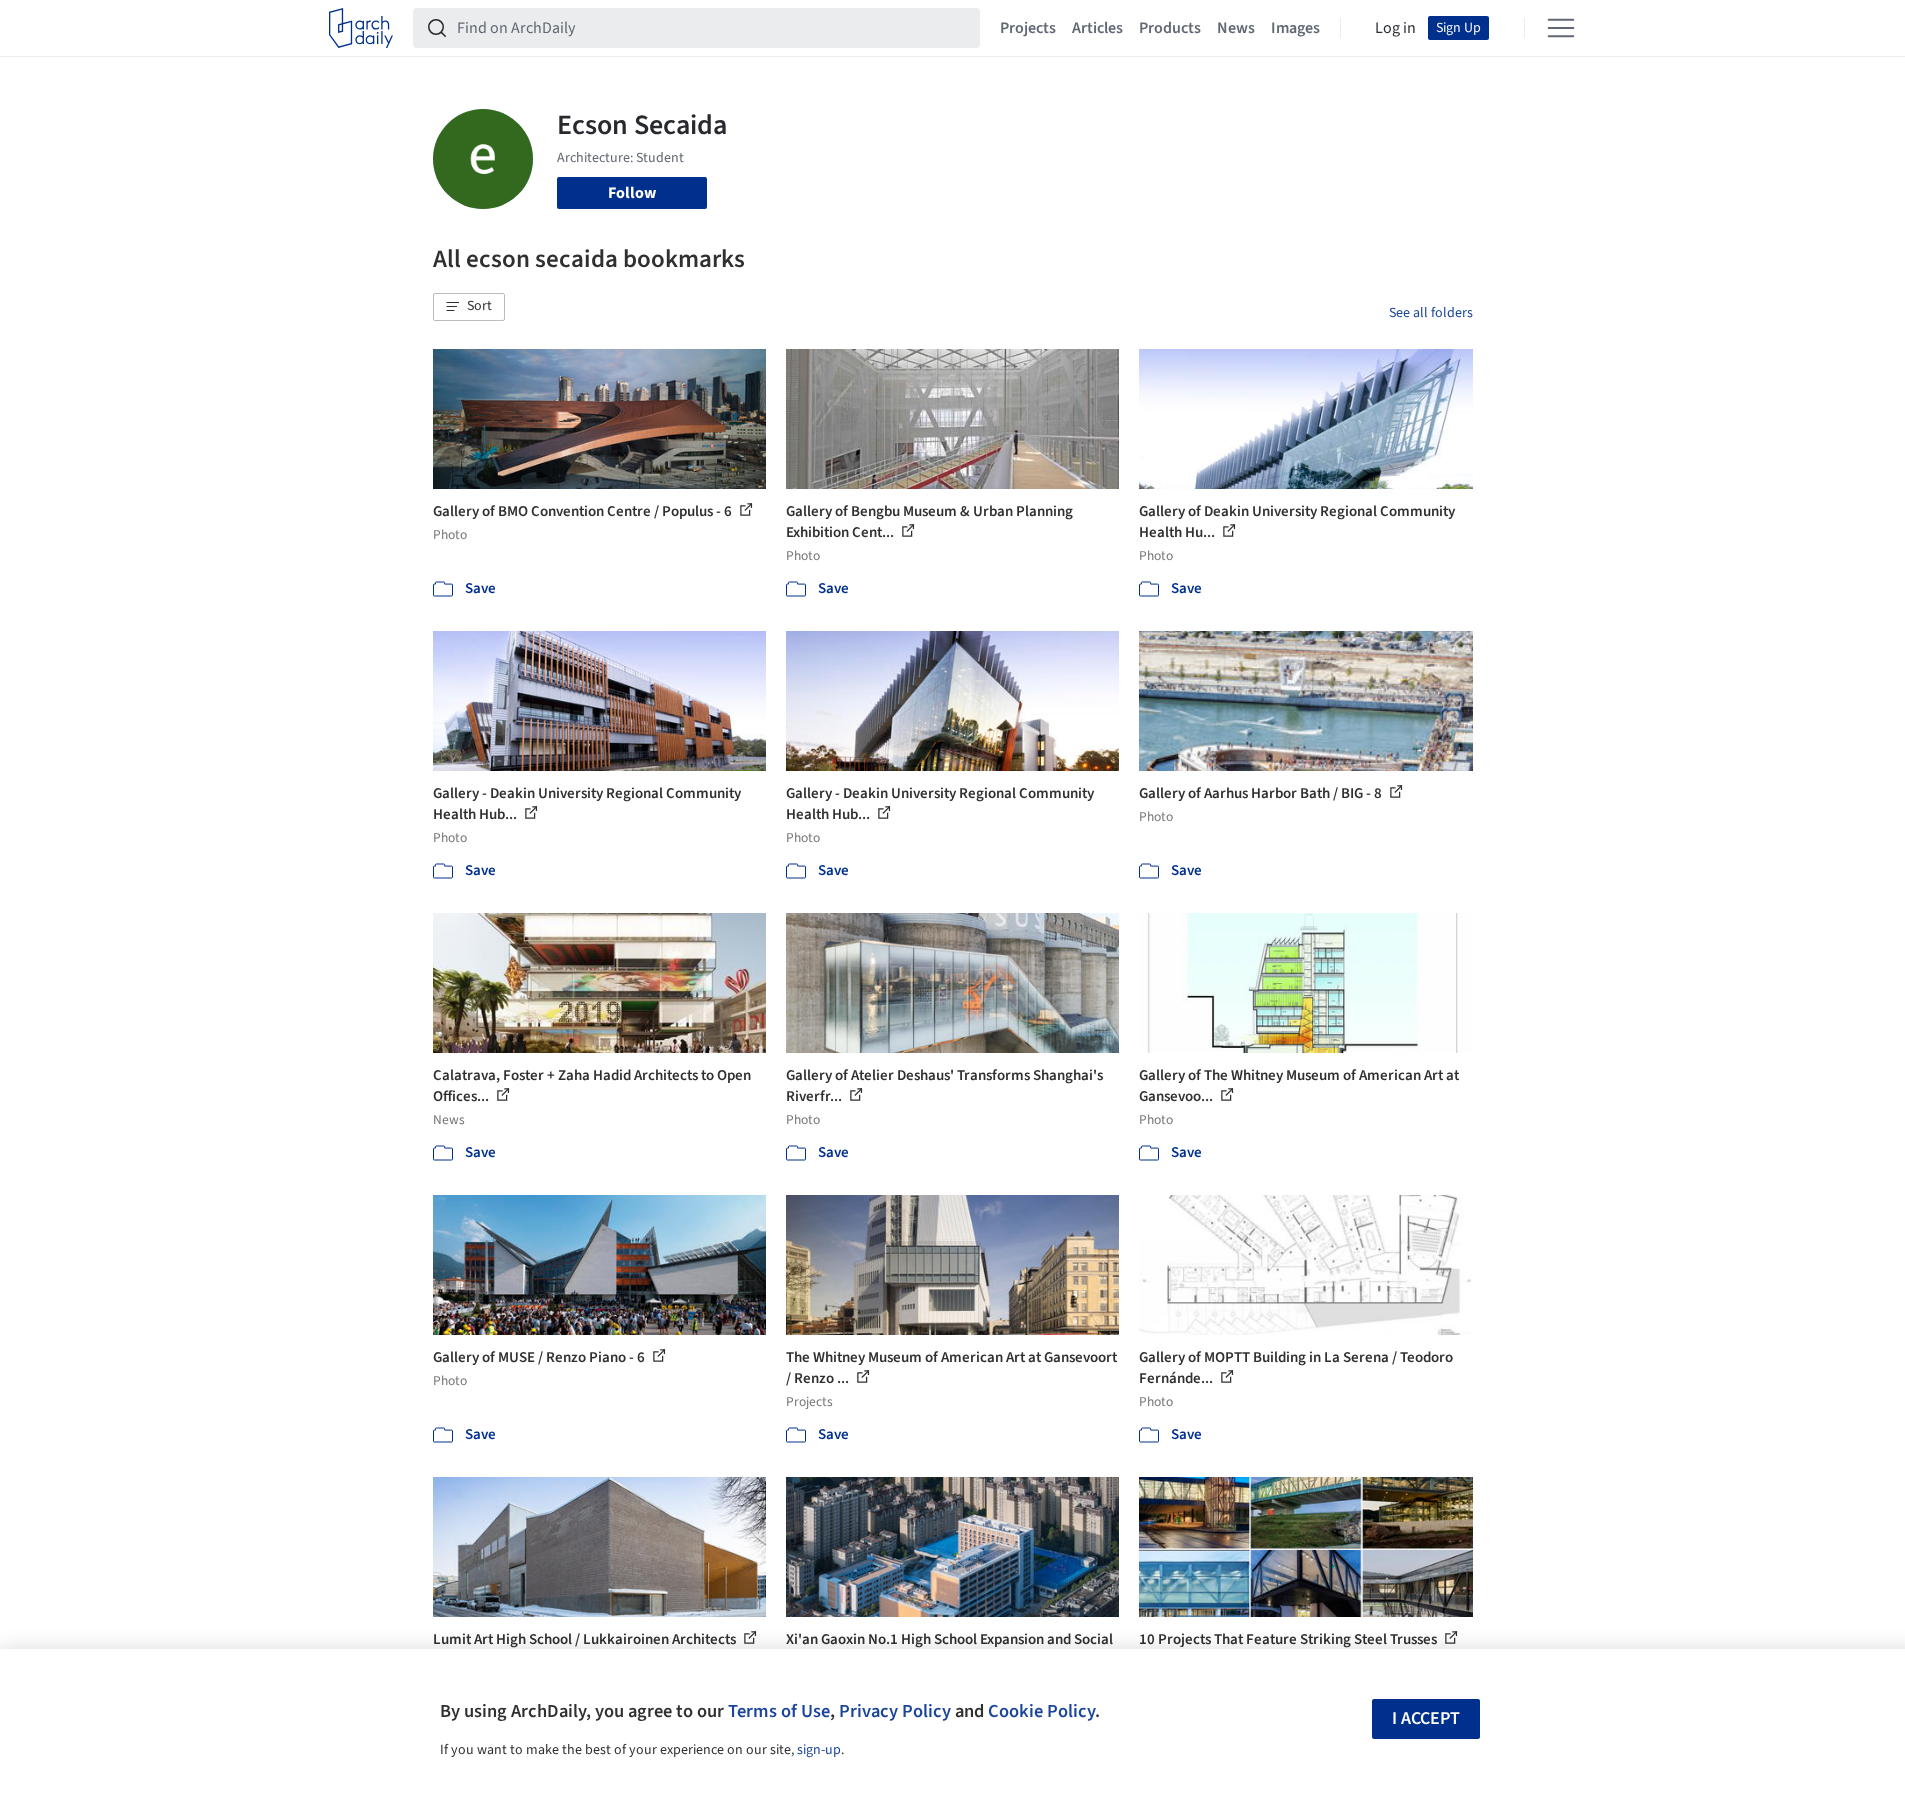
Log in (1395, 28)
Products (1170, 28)
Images (1295, 28)
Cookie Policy (1041, 1711)
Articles (1097, 28)
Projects (1028, 28)
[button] (469, 307)
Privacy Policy (895, 1711)
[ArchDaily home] (361, 28)
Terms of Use (779, 1711)
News (1236, 28)
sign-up (819, 1750)
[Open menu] (1561, 28)
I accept (1426, 1718)
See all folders (1431, 313)
